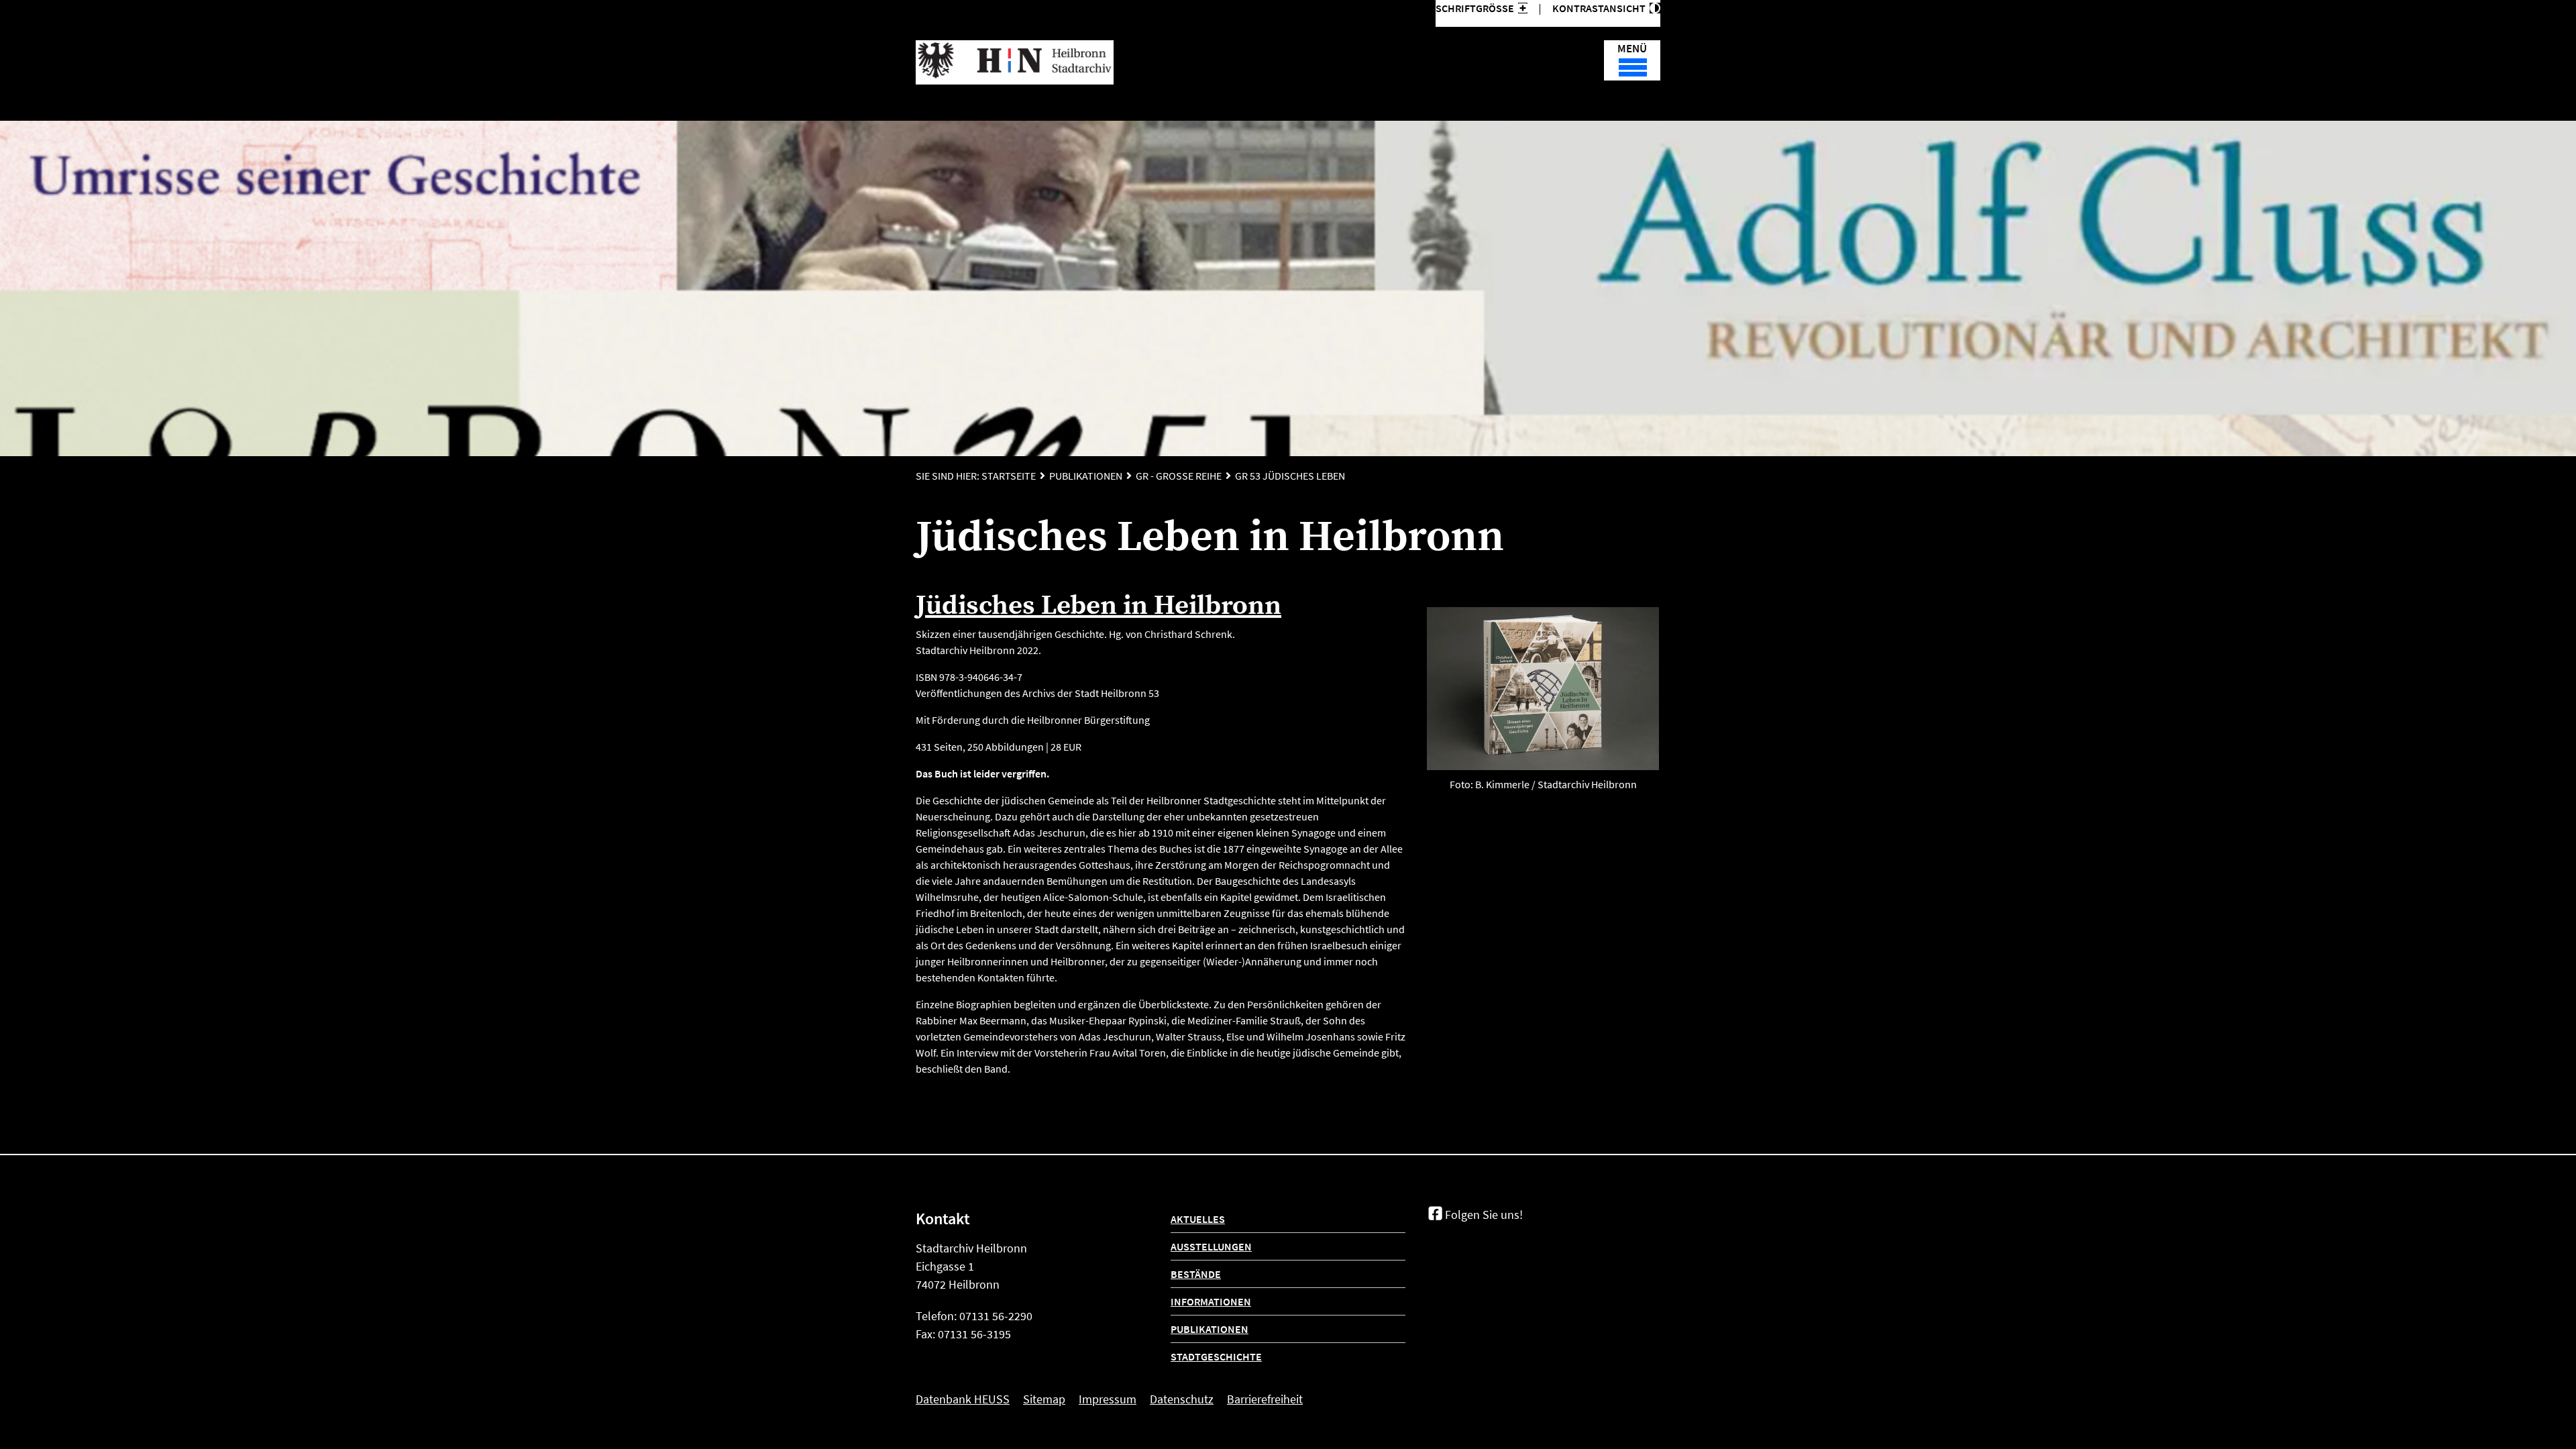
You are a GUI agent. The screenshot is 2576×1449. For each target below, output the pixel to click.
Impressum (1108, 1399)
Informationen (1211, 1301)
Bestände (1196, 1274)
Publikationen (1086, 476)
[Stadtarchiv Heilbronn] (1015, 62)
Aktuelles (1198, 1219)
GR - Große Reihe (1179, 476)
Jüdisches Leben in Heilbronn (1098, 606)
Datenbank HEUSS (963, 1399)
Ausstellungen (1211, 1246)
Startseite (1009, 476)
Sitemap (1044, 1399)
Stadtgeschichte (1216, 1356)
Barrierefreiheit (1265, 1399)
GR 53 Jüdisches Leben (1290, 476)
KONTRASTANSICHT (1601, 8)
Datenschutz (1182, 1399)
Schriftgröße (1475, 8)
